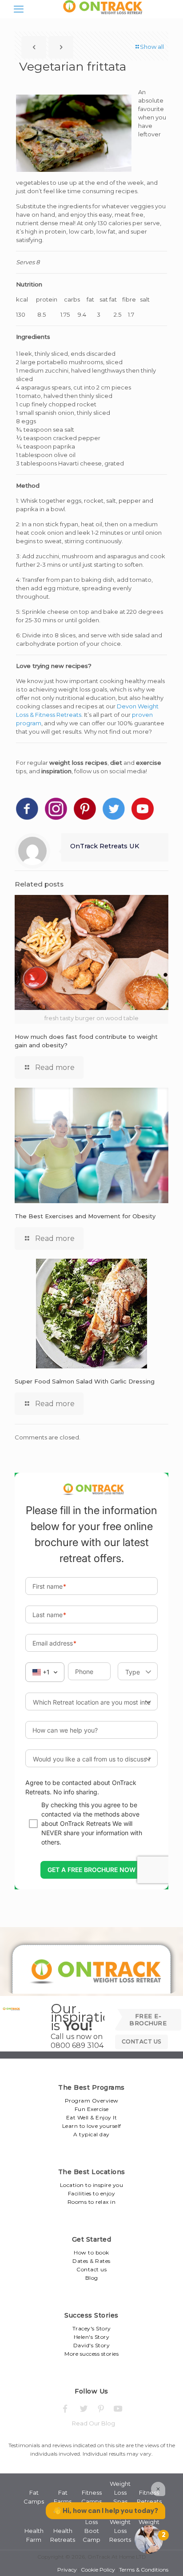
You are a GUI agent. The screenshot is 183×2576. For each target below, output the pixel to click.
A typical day (91, 2134)
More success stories (91, 2354)
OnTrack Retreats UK (105, 846)
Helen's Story (92, 2337)
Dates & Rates (91, 2261)
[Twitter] (83, 2409)
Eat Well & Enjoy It (92, 2117)
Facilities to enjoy (92, 2193)
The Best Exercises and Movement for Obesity (85, 1216)
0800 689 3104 (77, 2045)
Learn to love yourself (92, 2126)
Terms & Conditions (144, 2570)
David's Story (92, 2345)
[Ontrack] (100, 14)
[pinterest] (101, 2409)
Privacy (67, 2570)
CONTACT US (141, 2041)
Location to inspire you (92, 2185)
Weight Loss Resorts (120, 2531)
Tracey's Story (92, 2328)
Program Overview (92, 2101)
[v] (118, 2409)
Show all (152, 47)
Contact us (91, 2269)
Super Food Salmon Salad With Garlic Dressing (85, 1381)
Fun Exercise (92, 2109)
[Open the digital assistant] (149, 2540)
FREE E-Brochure (148, 2019)
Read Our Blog (93, 2423)
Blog (92, 2278)
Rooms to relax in (92, 2202)
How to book (91, 2252)
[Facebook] (65, 2409)
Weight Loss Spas (120, 2493)
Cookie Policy (98, 2570)
